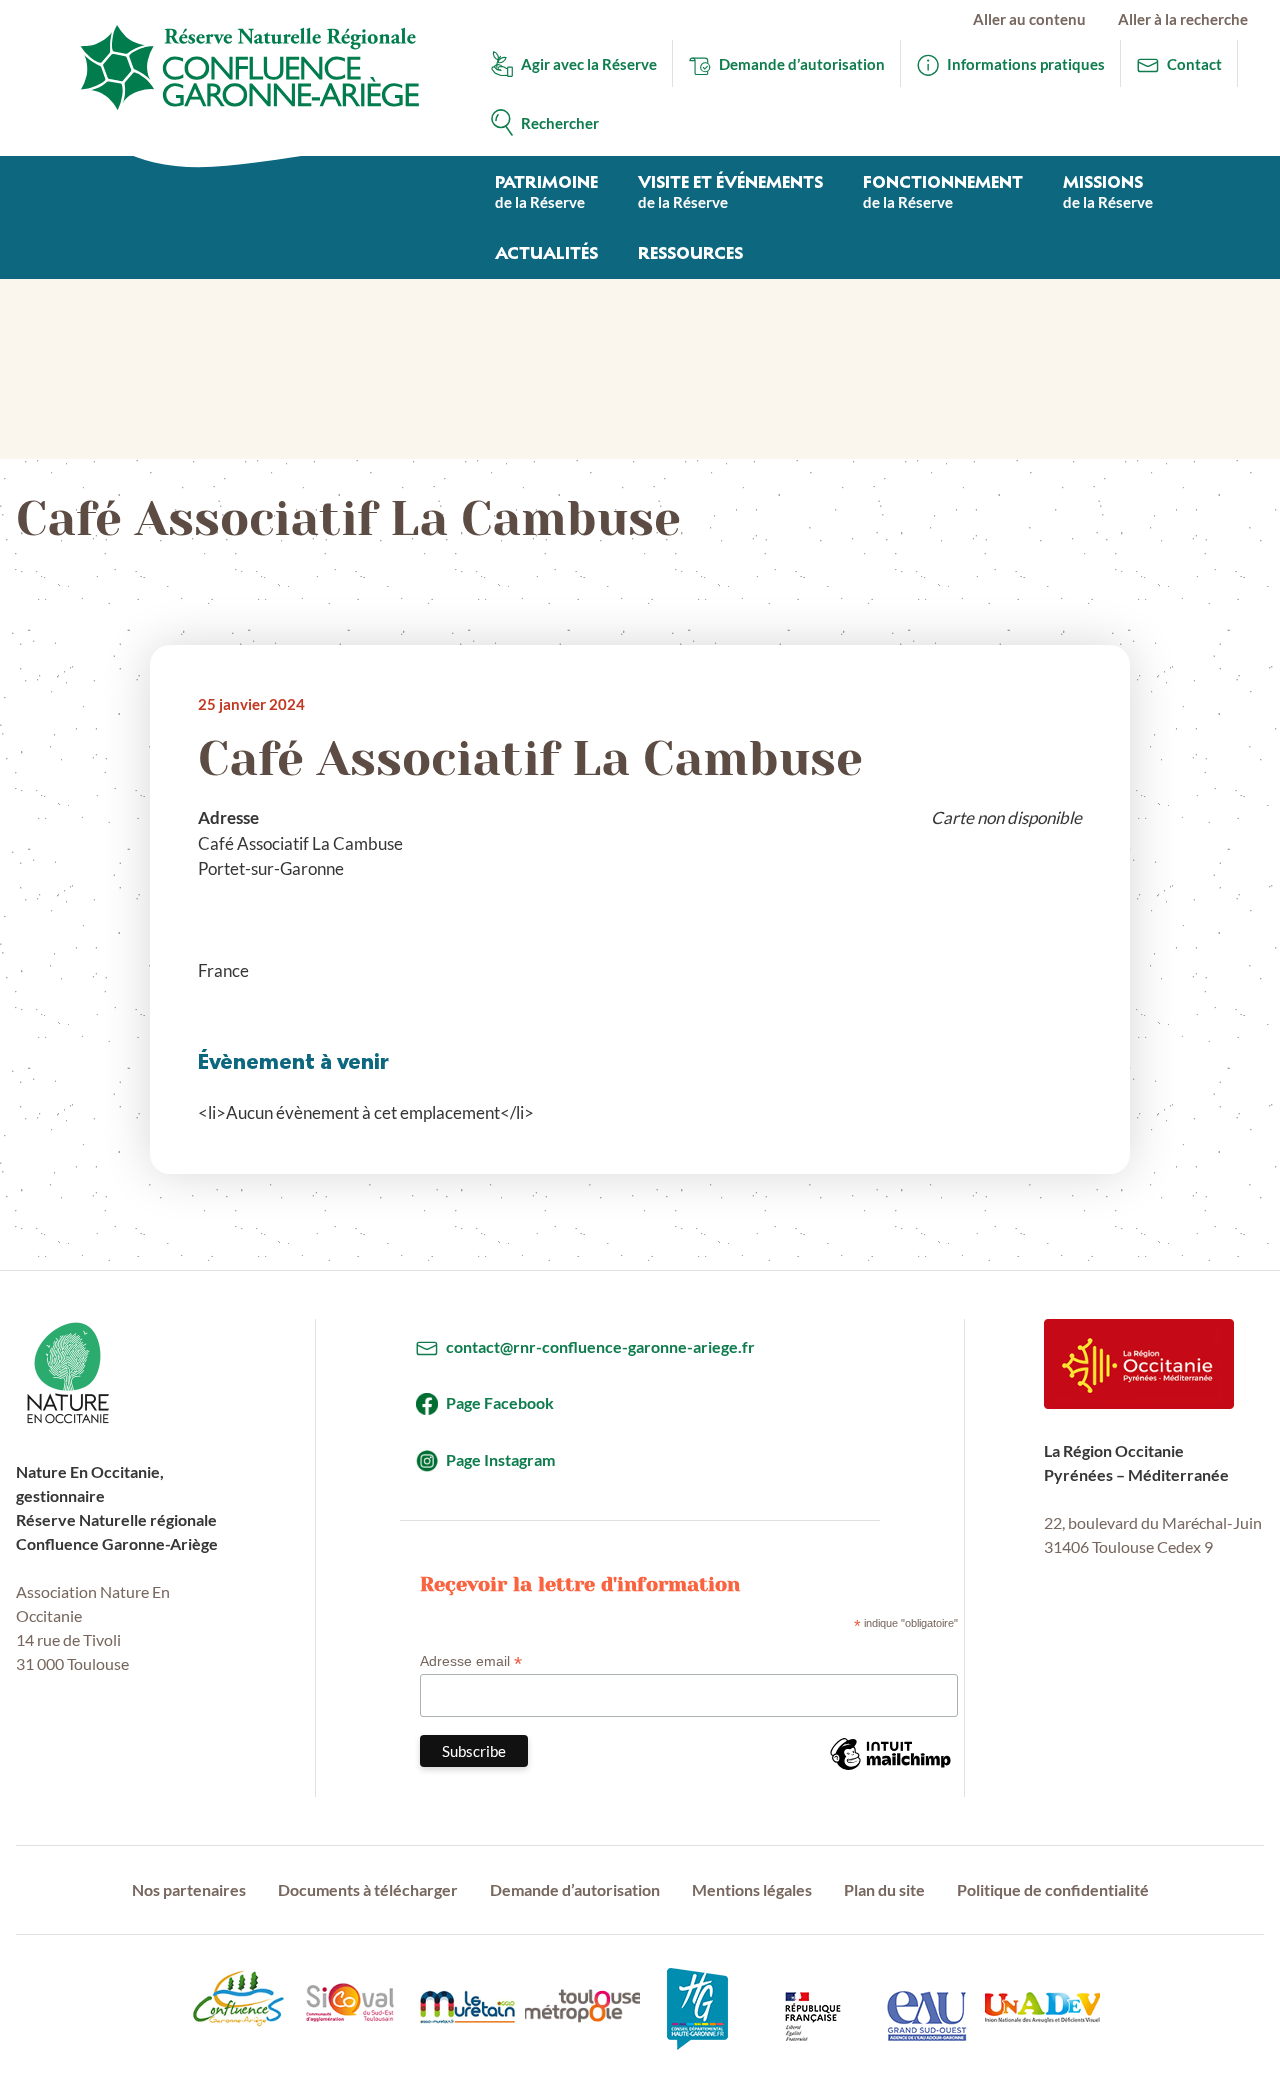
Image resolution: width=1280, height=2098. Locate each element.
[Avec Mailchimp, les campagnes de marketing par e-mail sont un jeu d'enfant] (890, 1769)
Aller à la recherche (1183, 19)
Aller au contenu (1029, 19)
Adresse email (471, 1661)
